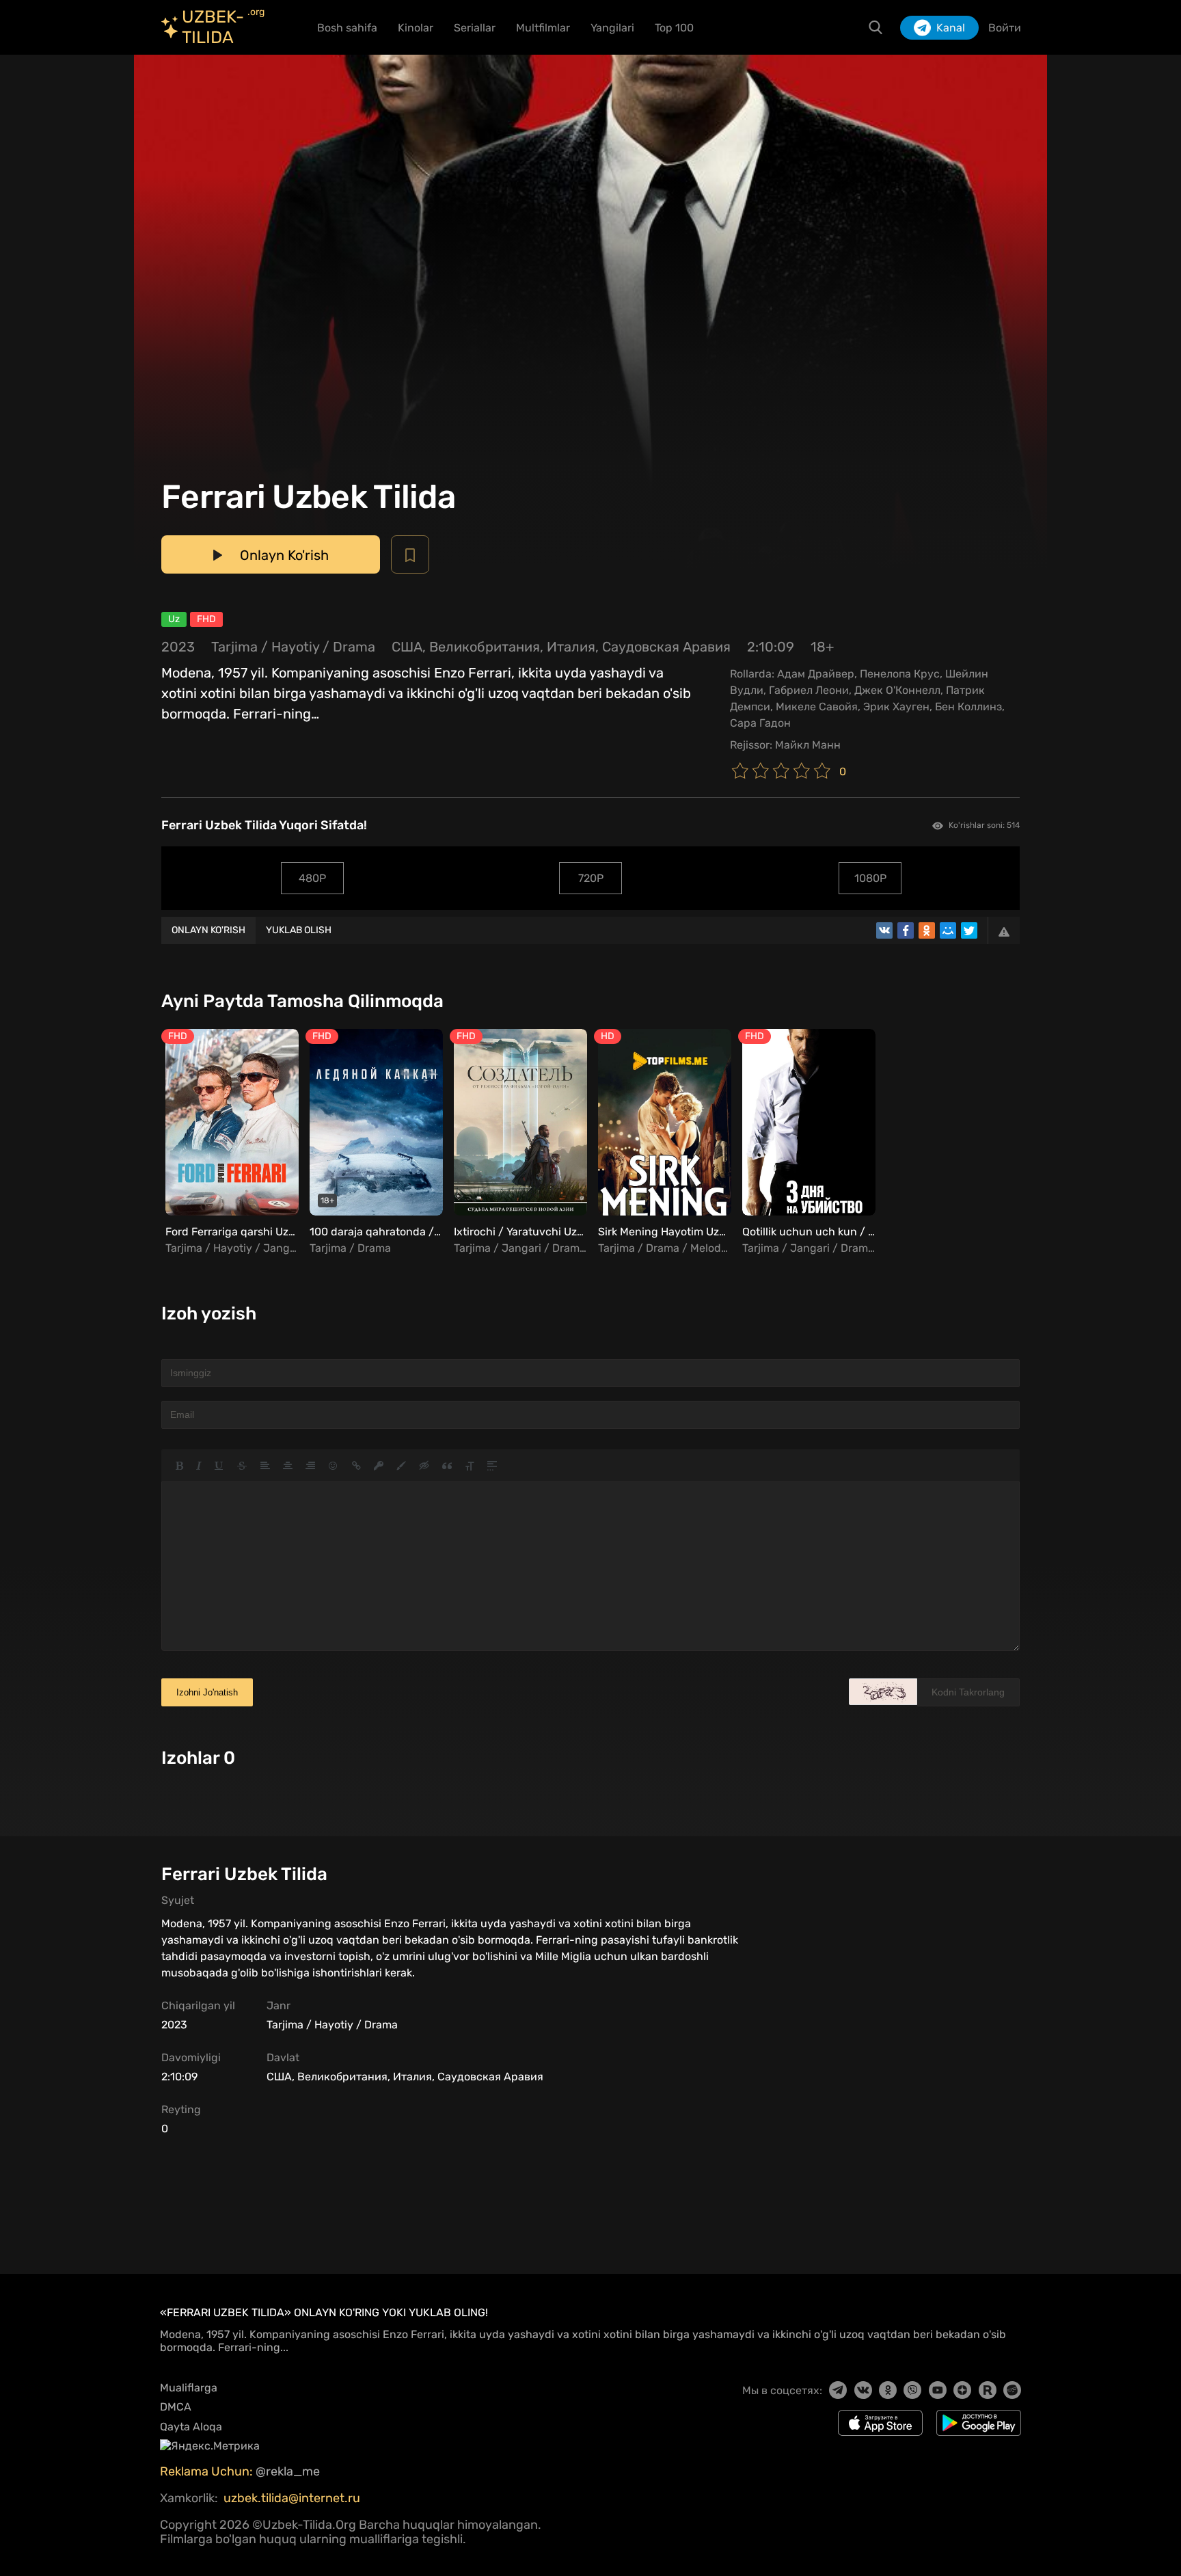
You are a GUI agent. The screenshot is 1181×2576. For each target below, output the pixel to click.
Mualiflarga (189, 2388)
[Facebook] (906, 930)
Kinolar (416, 28)
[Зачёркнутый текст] (242, 1466)
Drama (354, 647)
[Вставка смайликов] (334, 1466)
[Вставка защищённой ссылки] (379, 1466)
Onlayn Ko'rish (208, 930)
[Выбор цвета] (401, 1466)
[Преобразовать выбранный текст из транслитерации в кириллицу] (470, 1466)
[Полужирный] (179, 1466)
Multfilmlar (543, 28)
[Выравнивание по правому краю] (310, 1466)
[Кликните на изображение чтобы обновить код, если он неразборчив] (883, 1692)
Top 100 (674, 28)
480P (312, 878)
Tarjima (234, 647)
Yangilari (612, 28)
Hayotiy (295, 647)
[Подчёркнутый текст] (219, 1466)
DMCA (176, 2407)
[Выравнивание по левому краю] (265, 1466)
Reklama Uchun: (208, 2471)
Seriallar (475, 28)
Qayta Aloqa (191, 2427)
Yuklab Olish (299, 930)
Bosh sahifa (347, 28)
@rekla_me (289, 2471)
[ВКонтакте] (884, 930)
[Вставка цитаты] (447, 1466)
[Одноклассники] (927, 930)
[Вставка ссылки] (356, 1466)
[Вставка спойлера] (492, 1466)
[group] (230, 1143)
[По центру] (288, 1466)
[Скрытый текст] (424, 1466)
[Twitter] (969, 930)
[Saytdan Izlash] (875, 27)
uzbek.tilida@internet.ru (292, 2498)
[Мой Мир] (948, 930)
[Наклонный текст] (199, 1466)
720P (591, 878)
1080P (870, 878)
